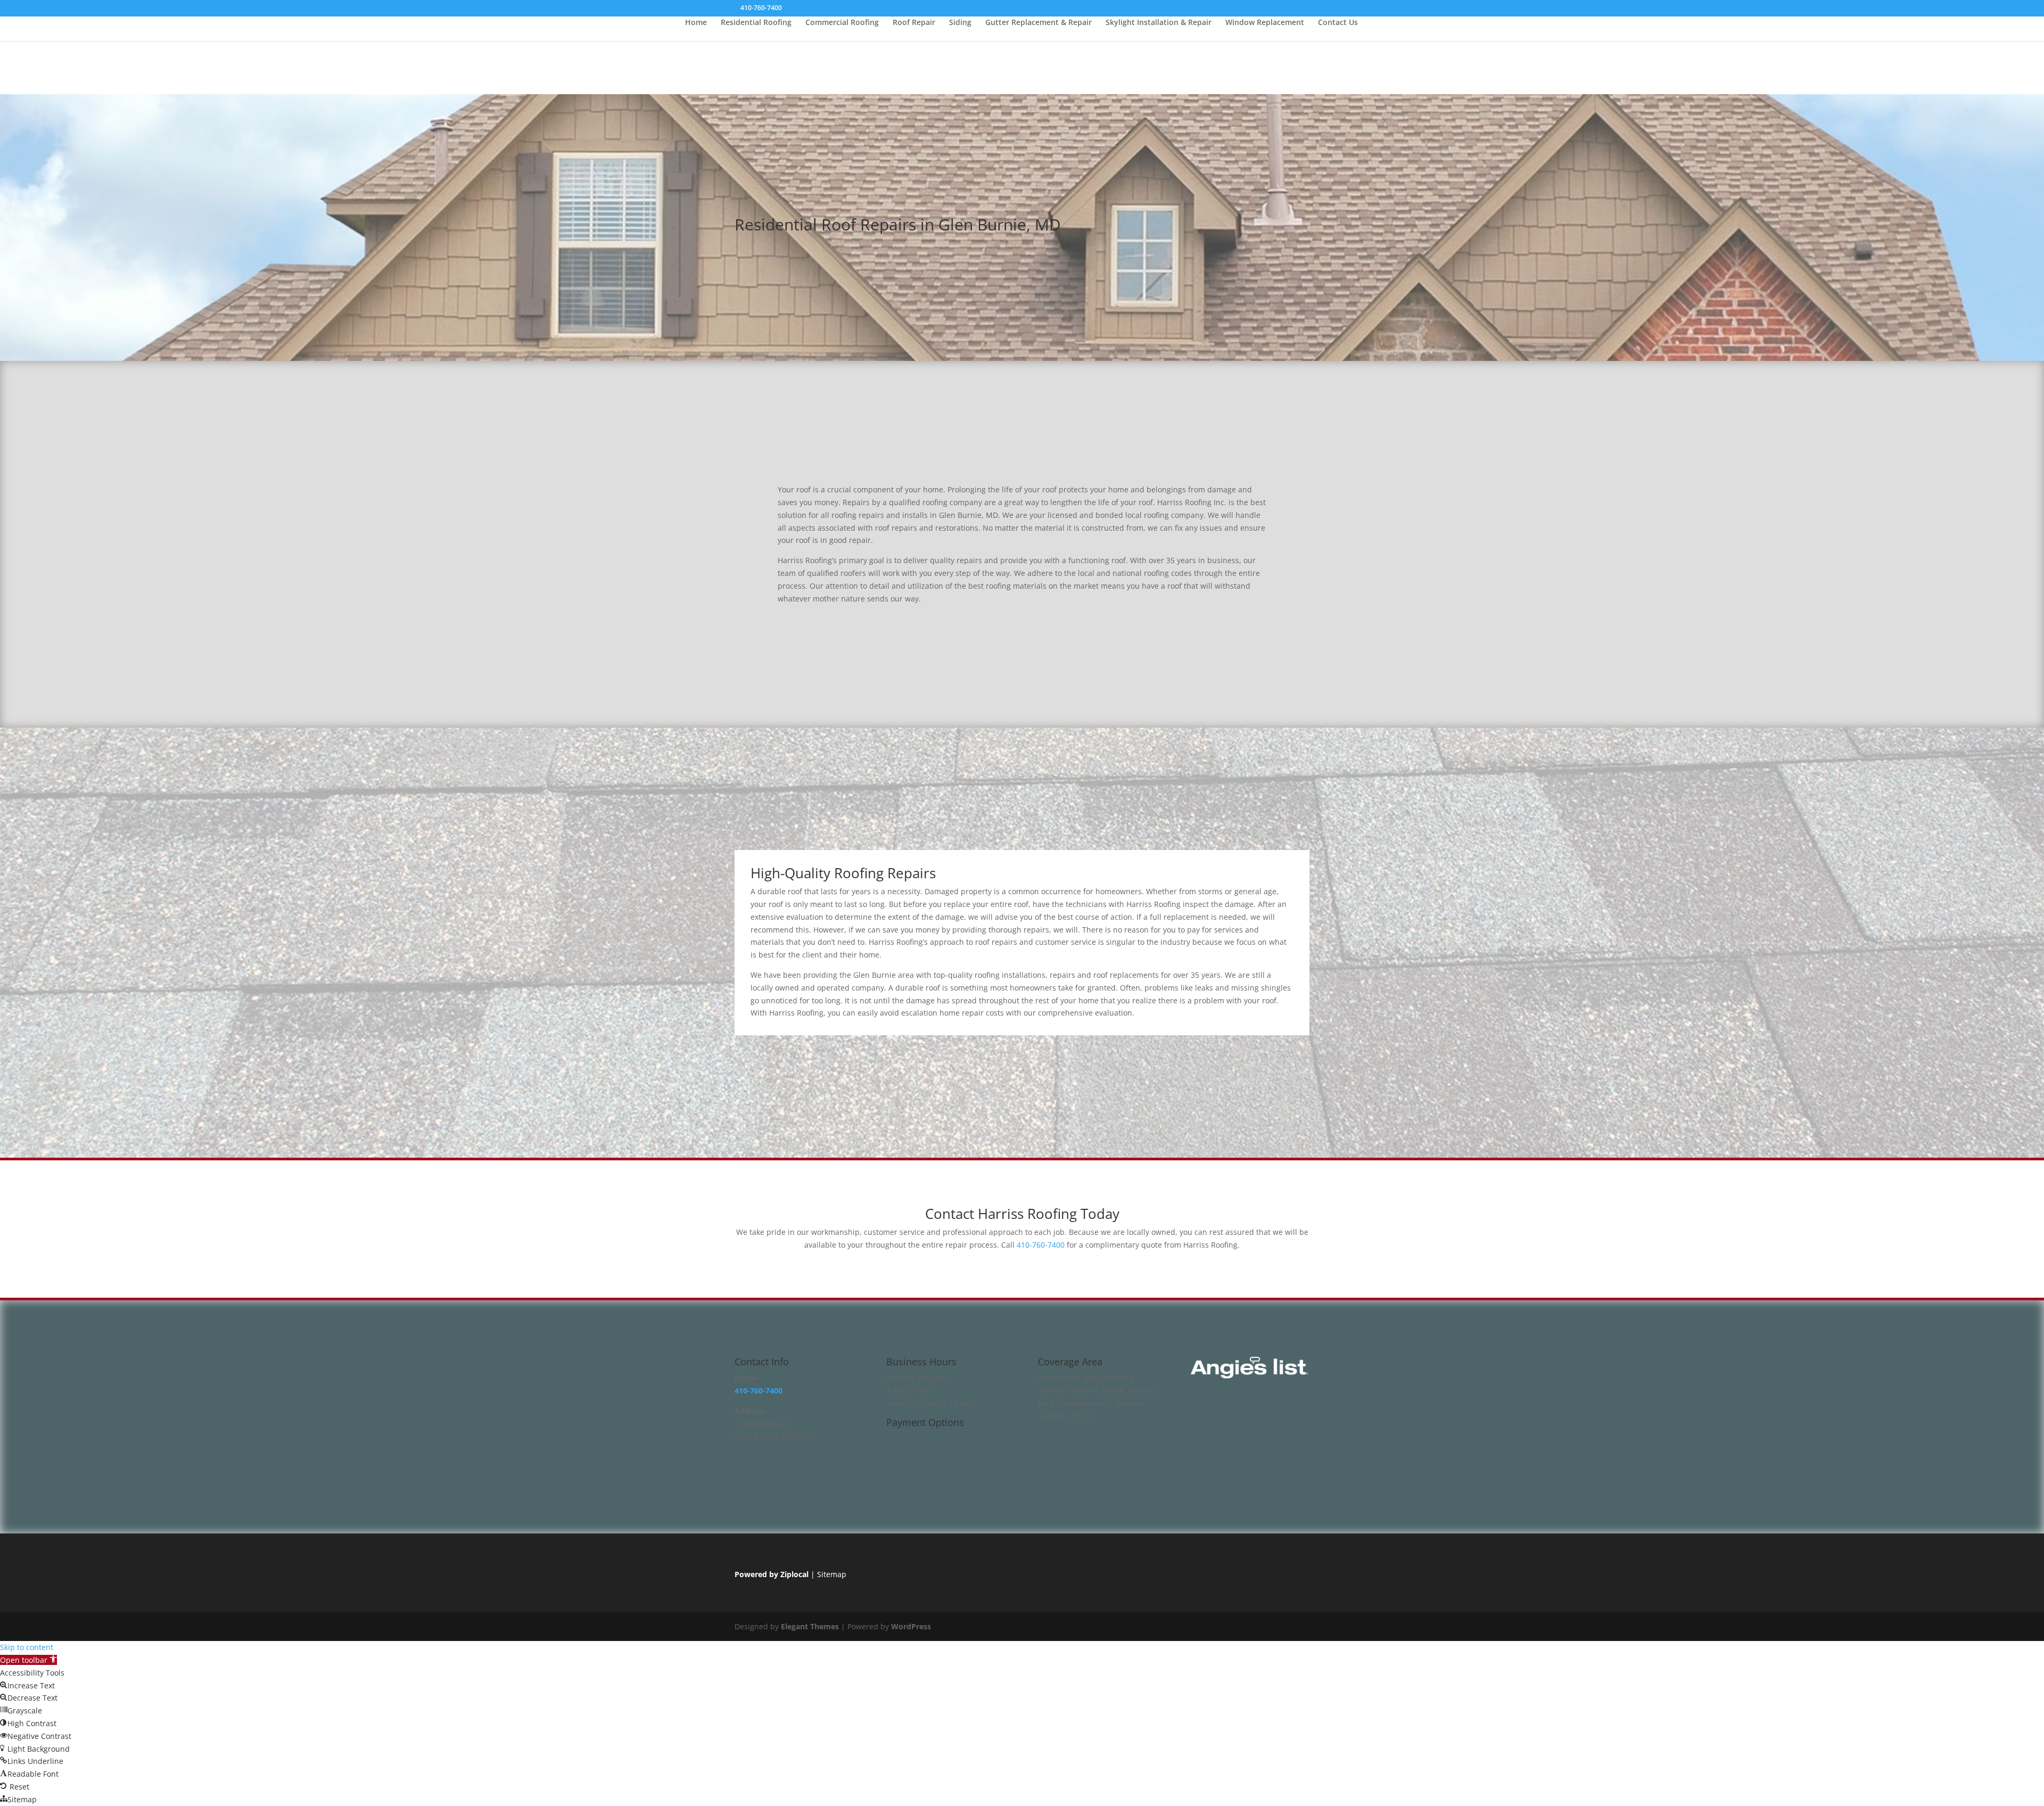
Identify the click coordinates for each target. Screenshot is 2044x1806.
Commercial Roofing (842, 23)
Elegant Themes (810, 1626)
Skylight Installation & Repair (1159, 23)
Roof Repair (914, 23)
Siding (960, 23)
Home (696, 23)
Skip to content (27, 1647)
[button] (28, 1660)
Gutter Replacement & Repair (1039, 23)
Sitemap (832, 1574)
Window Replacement (1265, 23)
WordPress (911, 1626)
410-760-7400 (762, 8)
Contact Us (1338, 23)
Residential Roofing (756, 23)
